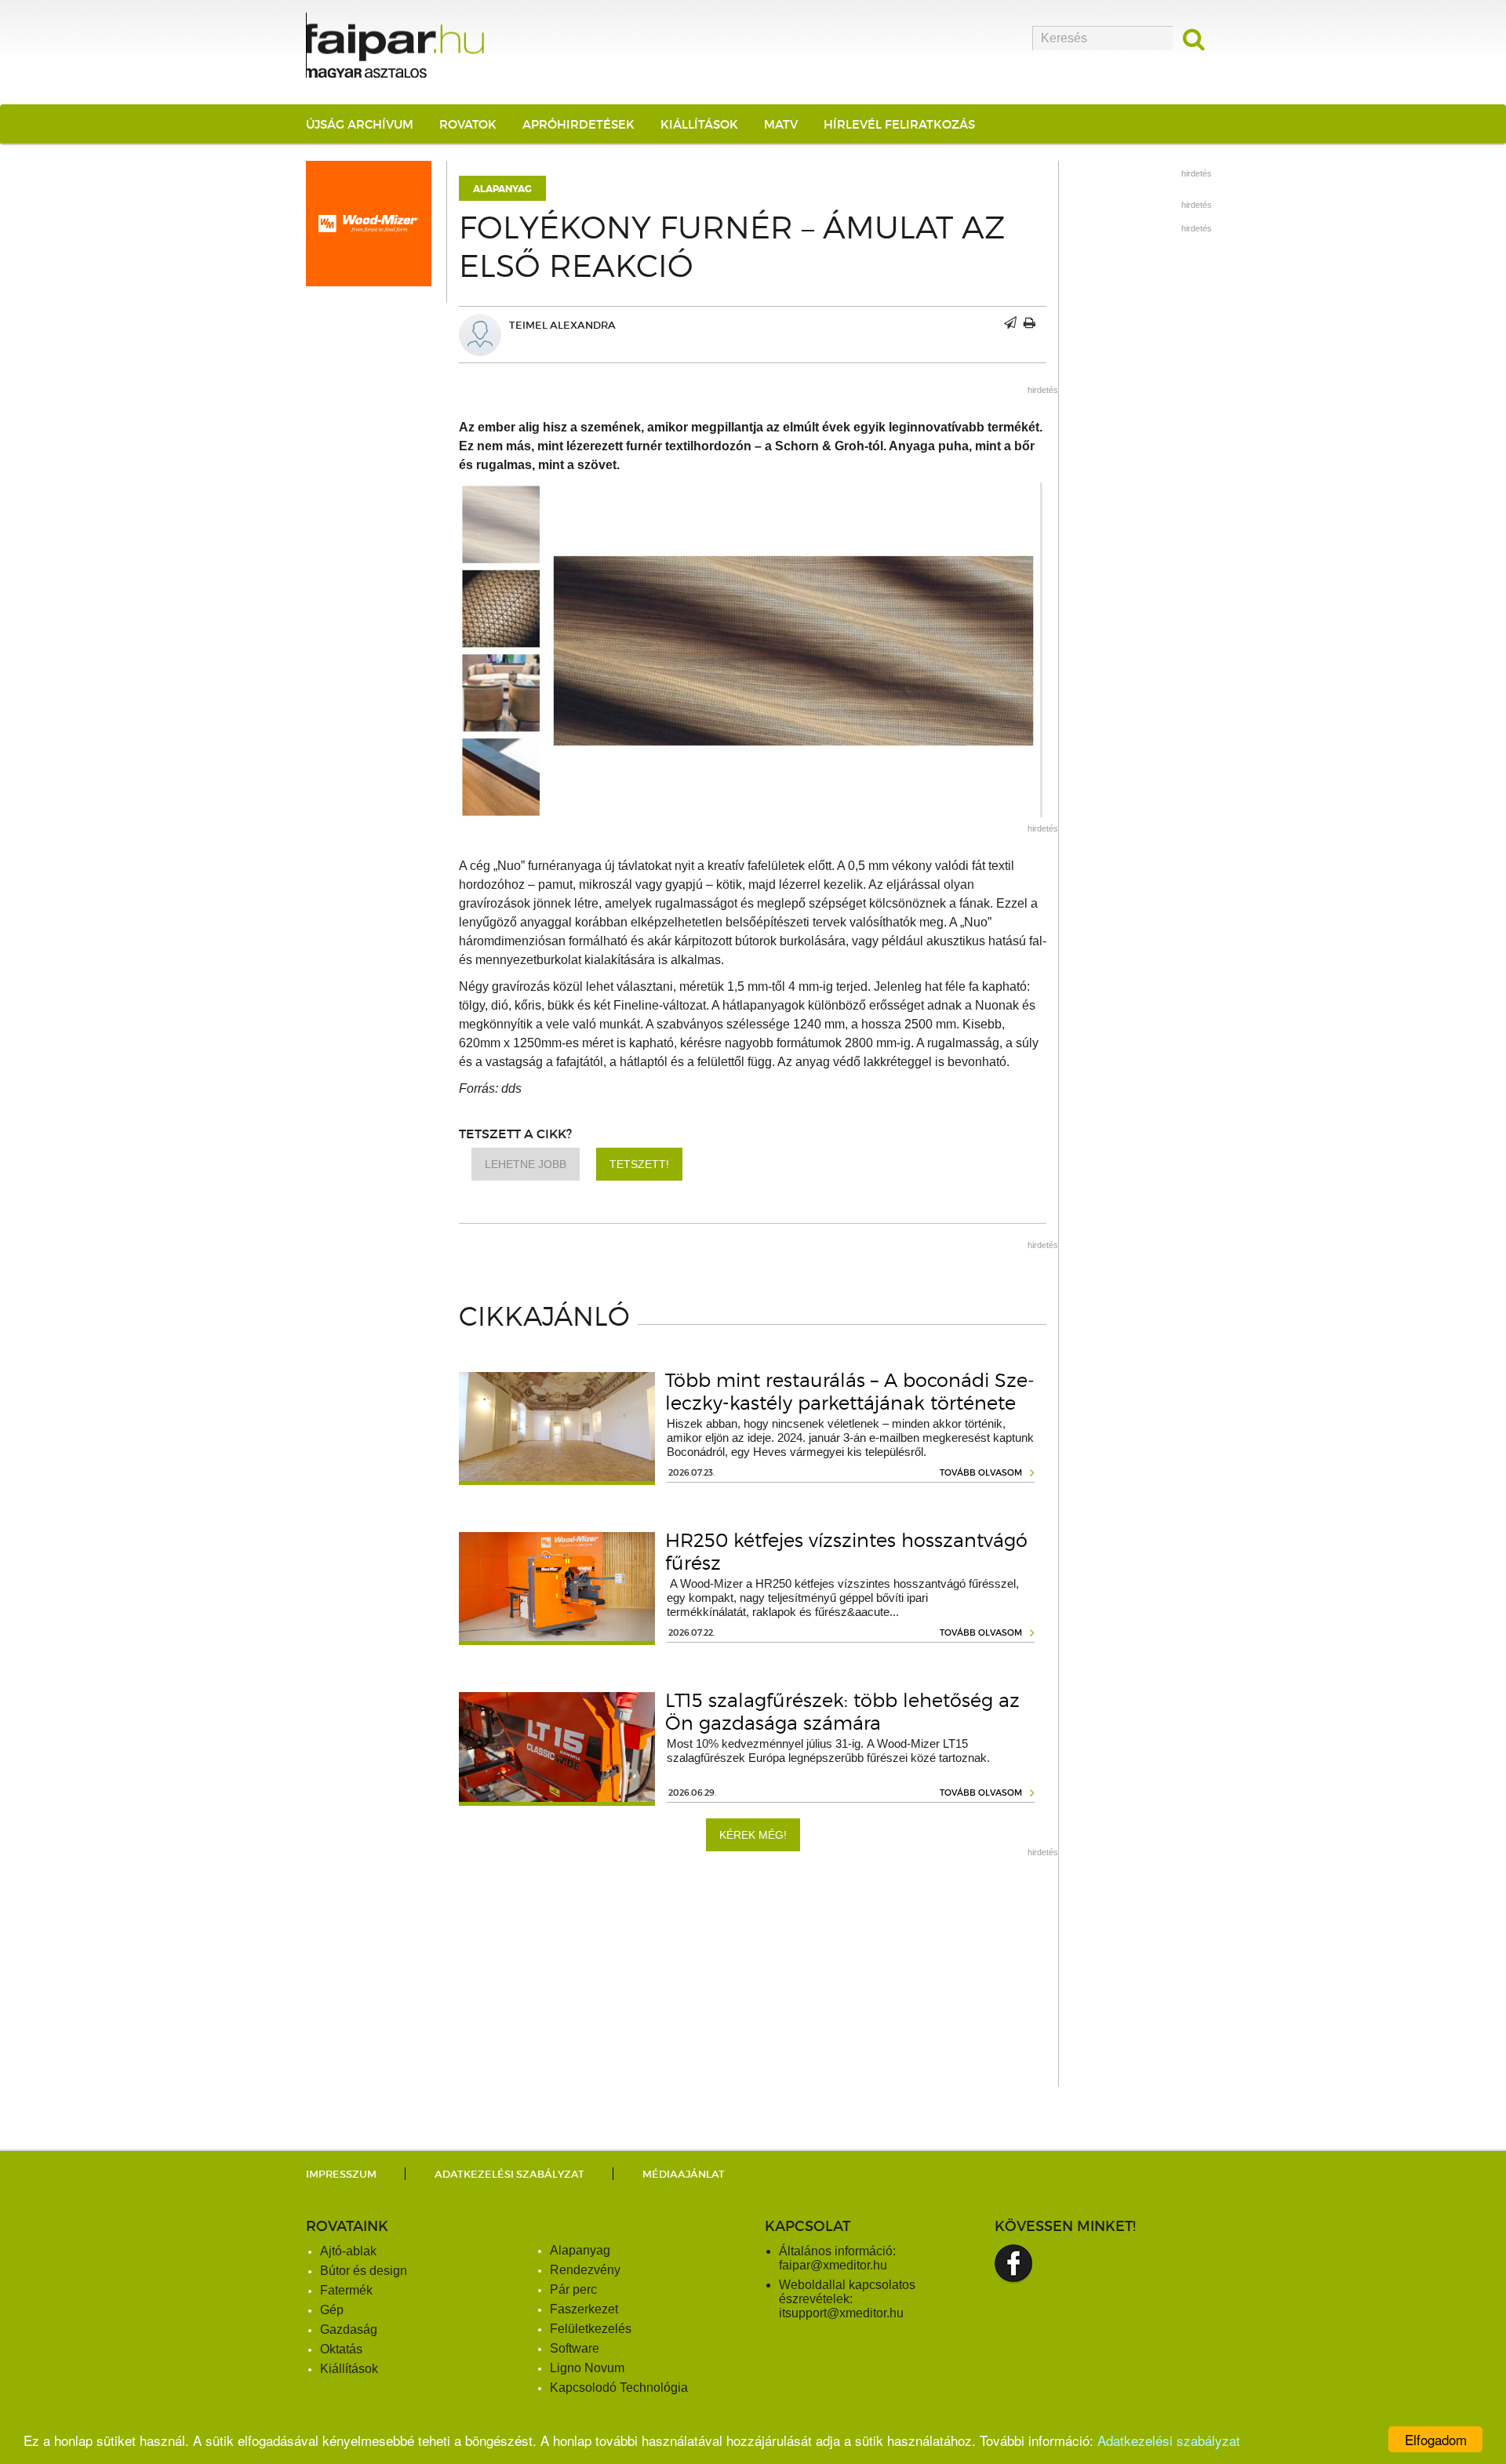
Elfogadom (1436, 2439)
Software (575, 2348)
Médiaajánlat (684, 2174)
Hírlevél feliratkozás (899, 124)
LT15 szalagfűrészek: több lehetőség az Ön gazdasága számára (842, 1712)
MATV (781, 124)
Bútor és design (364, 2271)
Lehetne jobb (526, 1164)
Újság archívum (360, 124)
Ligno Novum (587, 2368)
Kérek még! (753, 1835)
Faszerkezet (584, 2309)
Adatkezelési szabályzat (1169, 2440)
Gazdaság (349, 2329)
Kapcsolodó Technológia (619, 2388)
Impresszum (341, 2174)
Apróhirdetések (578, 124)
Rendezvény (585, 2270)
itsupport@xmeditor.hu (841, 2313)
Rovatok (468, 124)
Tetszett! (639, 1164)
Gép (332, 2310)
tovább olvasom (981, 1472)
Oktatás (341, 2349)
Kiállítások (699, 124)
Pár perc (573, 2289)
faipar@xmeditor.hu (833, 2265)
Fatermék (346, 2290)
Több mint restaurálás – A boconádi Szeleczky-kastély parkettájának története (850, 1392)
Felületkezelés (591, 2329)
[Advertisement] (753, 1977)
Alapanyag (502, 189)
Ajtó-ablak (348, 2251)
